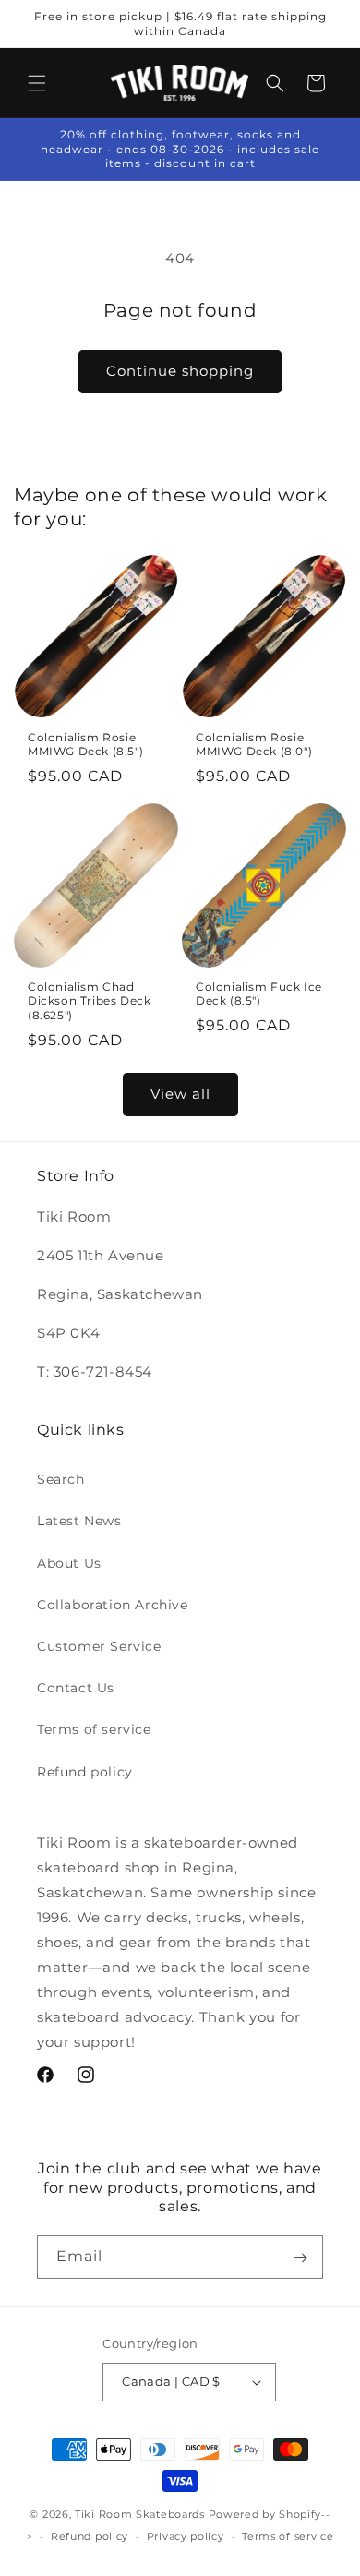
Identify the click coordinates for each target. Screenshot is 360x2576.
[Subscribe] (300, 2257)
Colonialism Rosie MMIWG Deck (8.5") (85, 745)
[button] (37, 83)
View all (180, 1094)
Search (61, 1479)
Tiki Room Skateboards (140, 2514)
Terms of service (94, 1729)
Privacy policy (186, 2536)
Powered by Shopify (265, 2514)
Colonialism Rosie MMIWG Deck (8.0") (254, 745)
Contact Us (76, 1688)
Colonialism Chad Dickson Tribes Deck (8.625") (89, 1001)
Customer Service (99, 1646)
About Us (69, 1563)
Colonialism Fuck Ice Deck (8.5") (259, 994)
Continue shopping (180, 371)
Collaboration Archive (113, 1605)
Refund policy (85, 1772)
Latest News (79, 1521)
